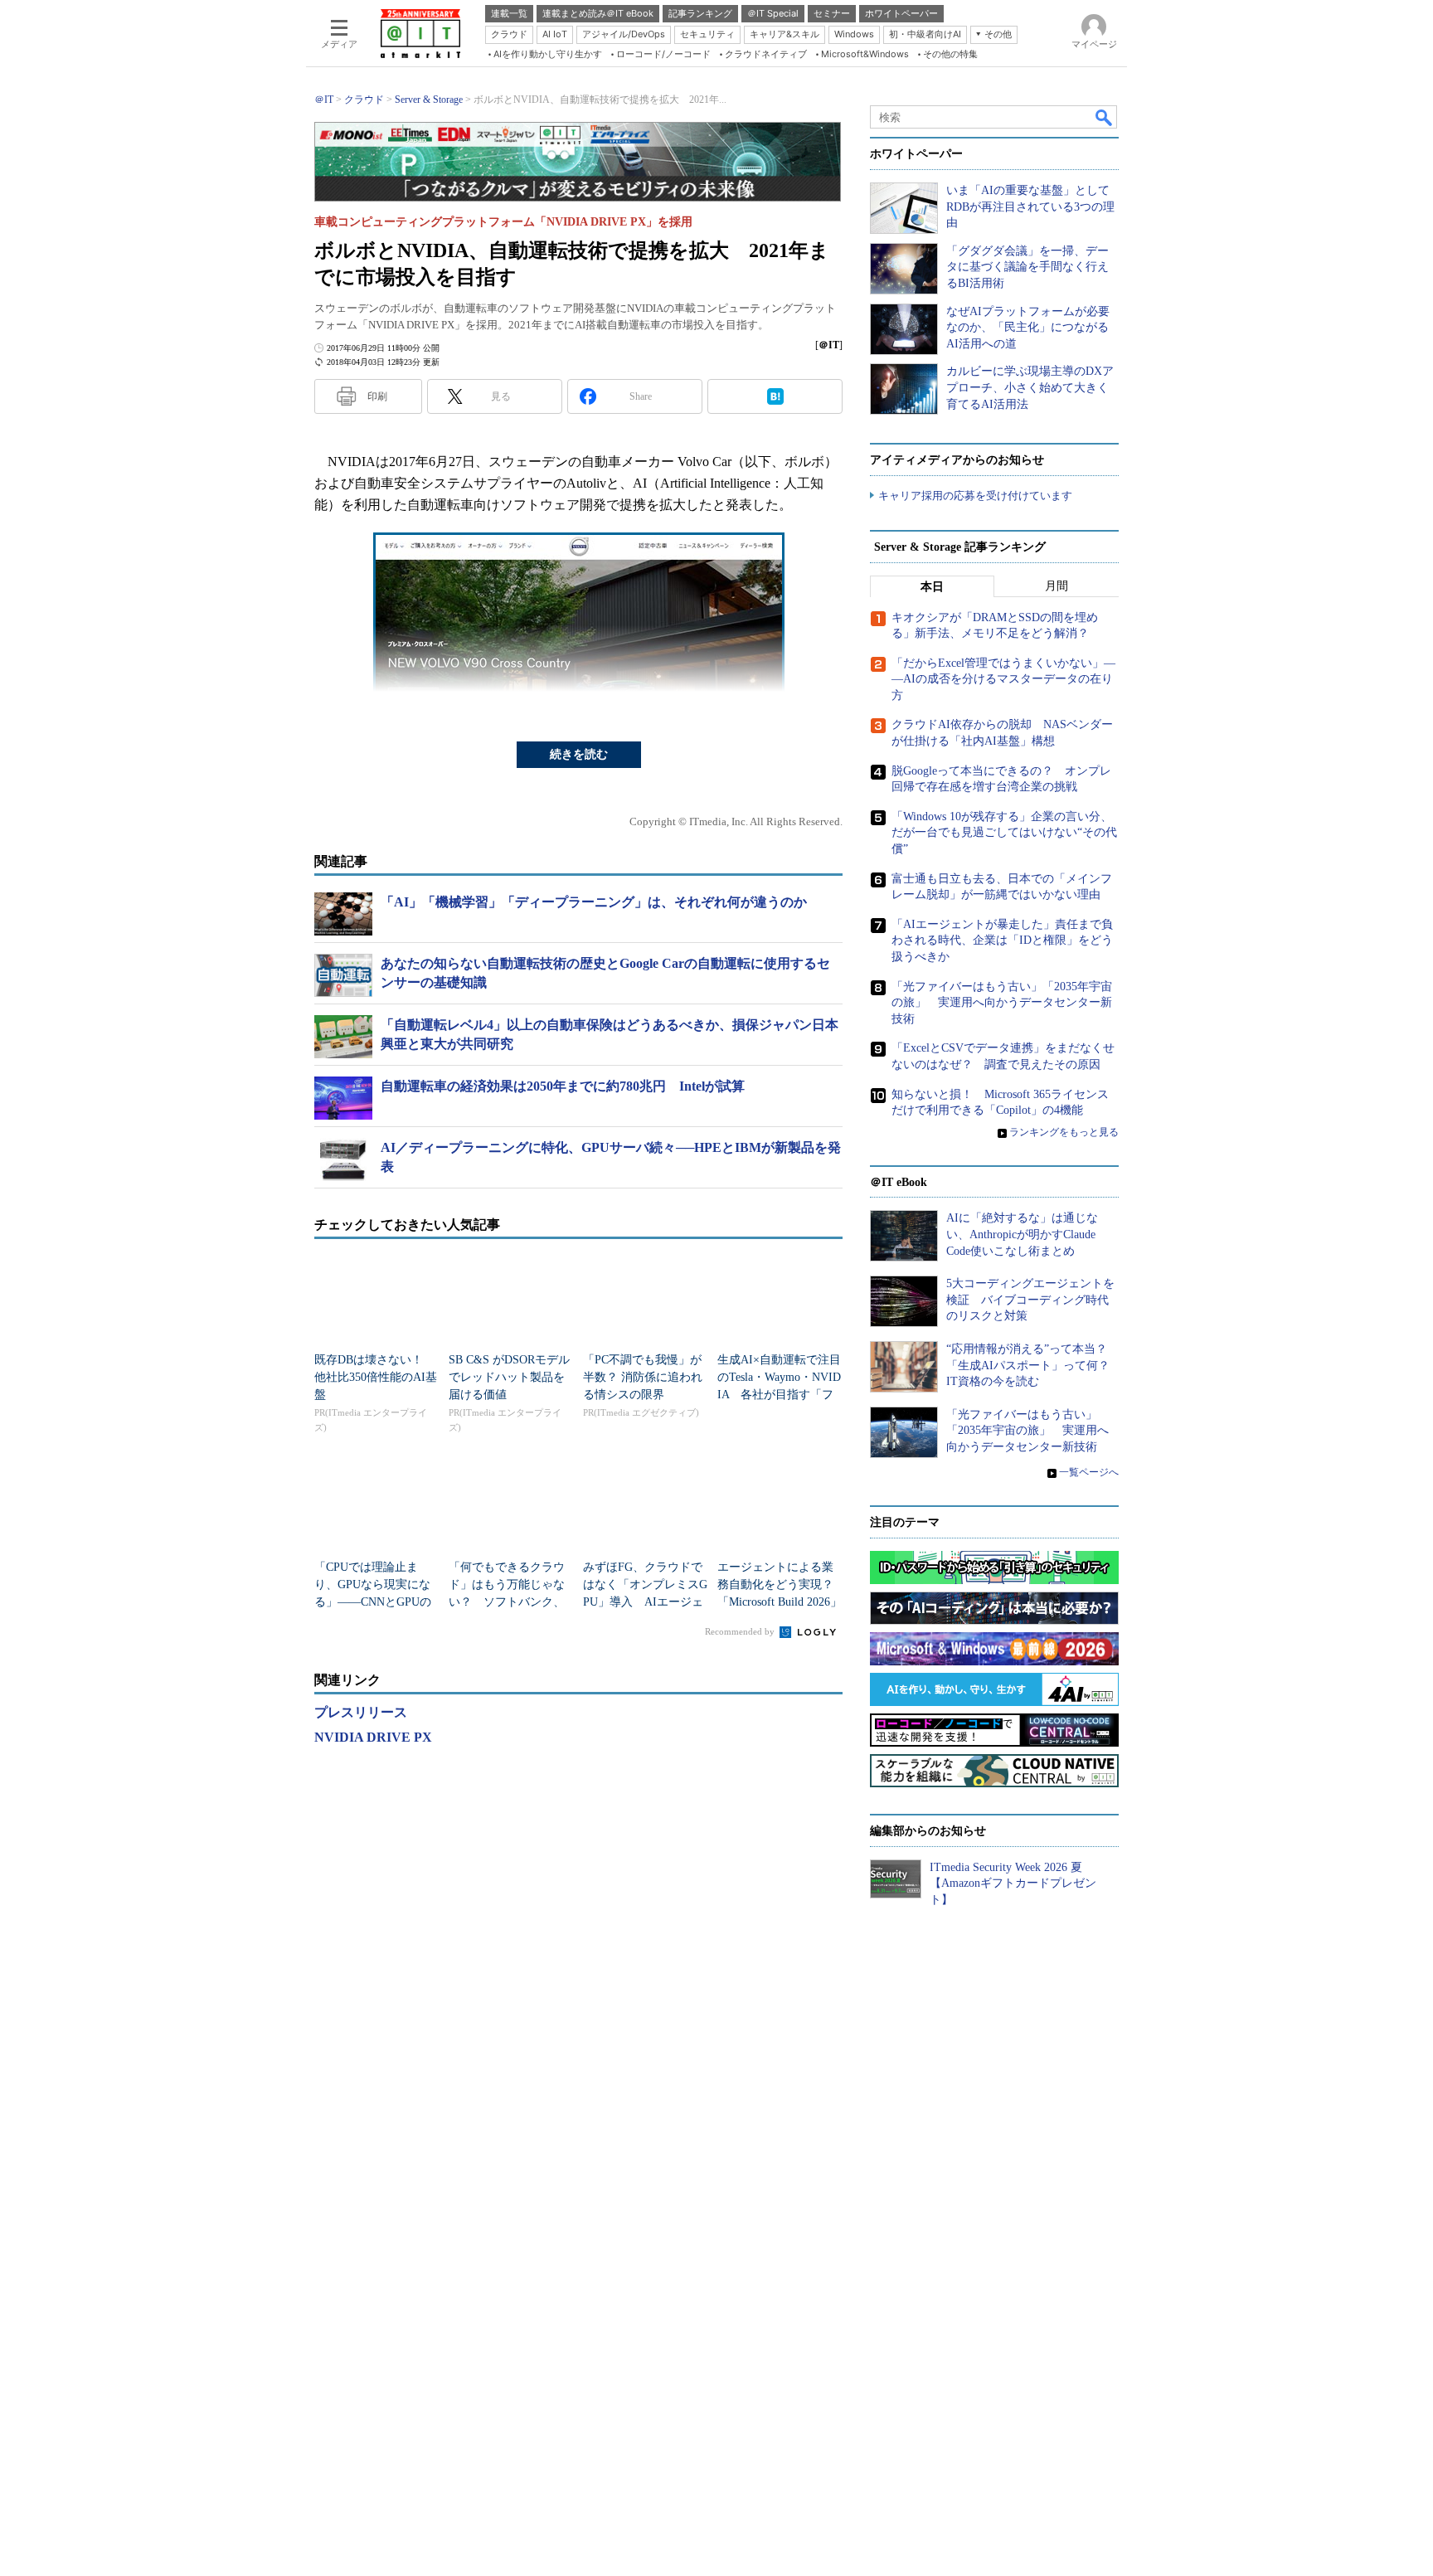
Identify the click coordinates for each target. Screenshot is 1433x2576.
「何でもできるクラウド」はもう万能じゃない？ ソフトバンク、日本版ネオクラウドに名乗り (507, 1602)
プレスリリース (361, 1712)
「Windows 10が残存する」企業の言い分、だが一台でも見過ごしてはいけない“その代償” (1004, 833)
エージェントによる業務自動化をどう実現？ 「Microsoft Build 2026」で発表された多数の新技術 (781, 1602)
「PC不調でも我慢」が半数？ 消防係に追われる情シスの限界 (643, 1377)
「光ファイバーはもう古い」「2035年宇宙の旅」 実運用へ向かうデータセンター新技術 (1002, 1003)
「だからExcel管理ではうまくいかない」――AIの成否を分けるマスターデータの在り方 (1003, 679)
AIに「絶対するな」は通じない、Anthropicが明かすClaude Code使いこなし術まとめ (1022, 1234)
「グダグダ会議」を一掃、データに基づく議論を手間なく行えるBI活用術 (1027, 267)
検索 (1105, 117)
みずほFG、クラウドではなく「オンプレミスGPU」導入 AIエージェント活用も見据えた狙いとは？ (645, 1602)
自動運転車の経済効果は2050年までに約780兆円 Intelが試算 (563, 1086)
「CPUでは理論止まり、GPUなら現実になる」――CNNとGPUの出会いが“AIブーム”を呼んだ (373, 1602)
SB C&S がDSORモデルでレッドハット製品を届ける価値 (509, 1377)
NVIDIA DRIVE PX (373, 1737)
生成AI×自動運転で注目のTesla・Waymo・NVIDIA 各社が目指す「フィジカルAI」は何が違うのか (779, 1395)
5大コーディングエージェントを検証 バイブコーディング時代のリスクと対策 (1030, 1300)
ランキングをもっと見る (1064, 1132)
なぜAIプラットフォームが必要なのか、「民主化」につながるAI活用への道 (1028, 328)
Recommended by (741, 1631)
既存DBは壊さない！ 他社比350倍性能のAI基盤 (376, 1377)
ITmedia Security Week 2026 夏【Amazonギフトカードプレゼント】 (1013, 1883)
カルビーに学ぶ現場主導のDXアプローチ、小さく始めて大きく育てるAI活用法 (1030, 387)
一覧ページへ (1089, 1472)
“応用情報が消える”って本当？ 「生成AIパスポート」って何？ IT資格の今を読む (1034, 1365)
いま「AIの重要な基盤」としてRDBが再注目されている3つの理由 (1030, 207)
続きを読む (579, 754)
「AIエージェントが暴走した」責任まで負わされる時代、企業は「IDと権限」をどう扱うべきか (1002, 940)
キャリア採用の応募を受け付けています (975, 496)
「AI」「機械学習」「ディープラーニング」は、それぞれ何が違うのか (594, 902)
